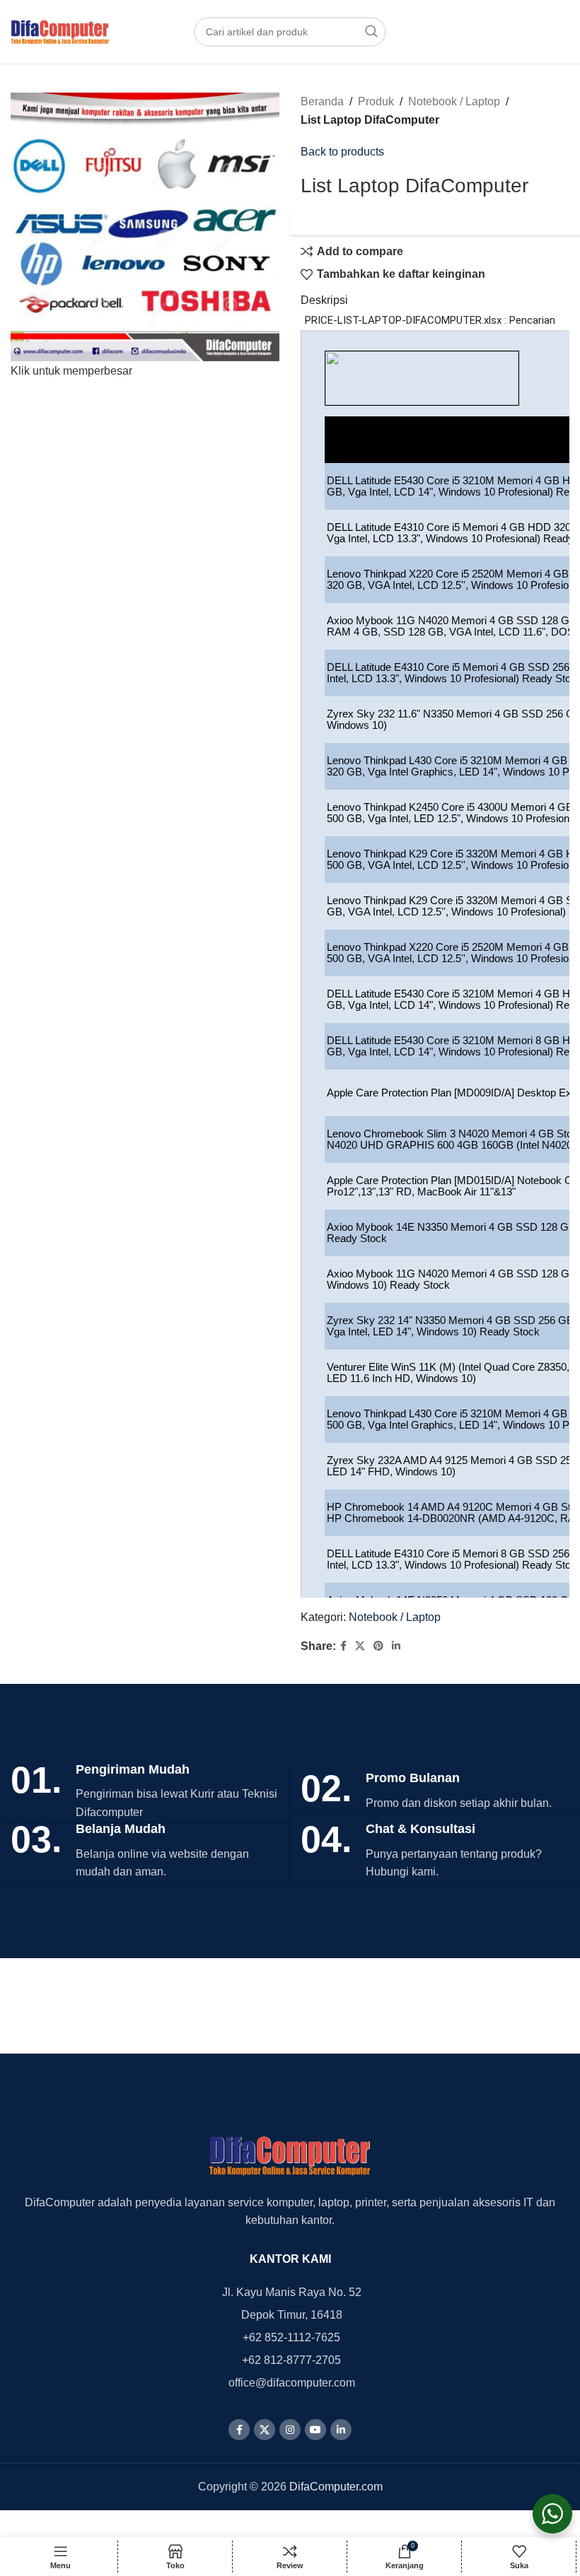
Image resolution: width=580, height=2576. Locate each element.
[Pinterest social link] (378, 1646)
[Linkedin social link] (396, 1646)
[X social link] (360, 1646)
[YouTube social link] (315, 2430)
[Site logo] (60, 31)
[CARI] (371, 32)
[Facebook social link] (343, 1646)
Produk (376, 101)
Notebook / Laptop (454, 101)
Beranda (322, 101)
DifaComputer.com (336, 2487)
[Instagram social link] (290, 2430)
